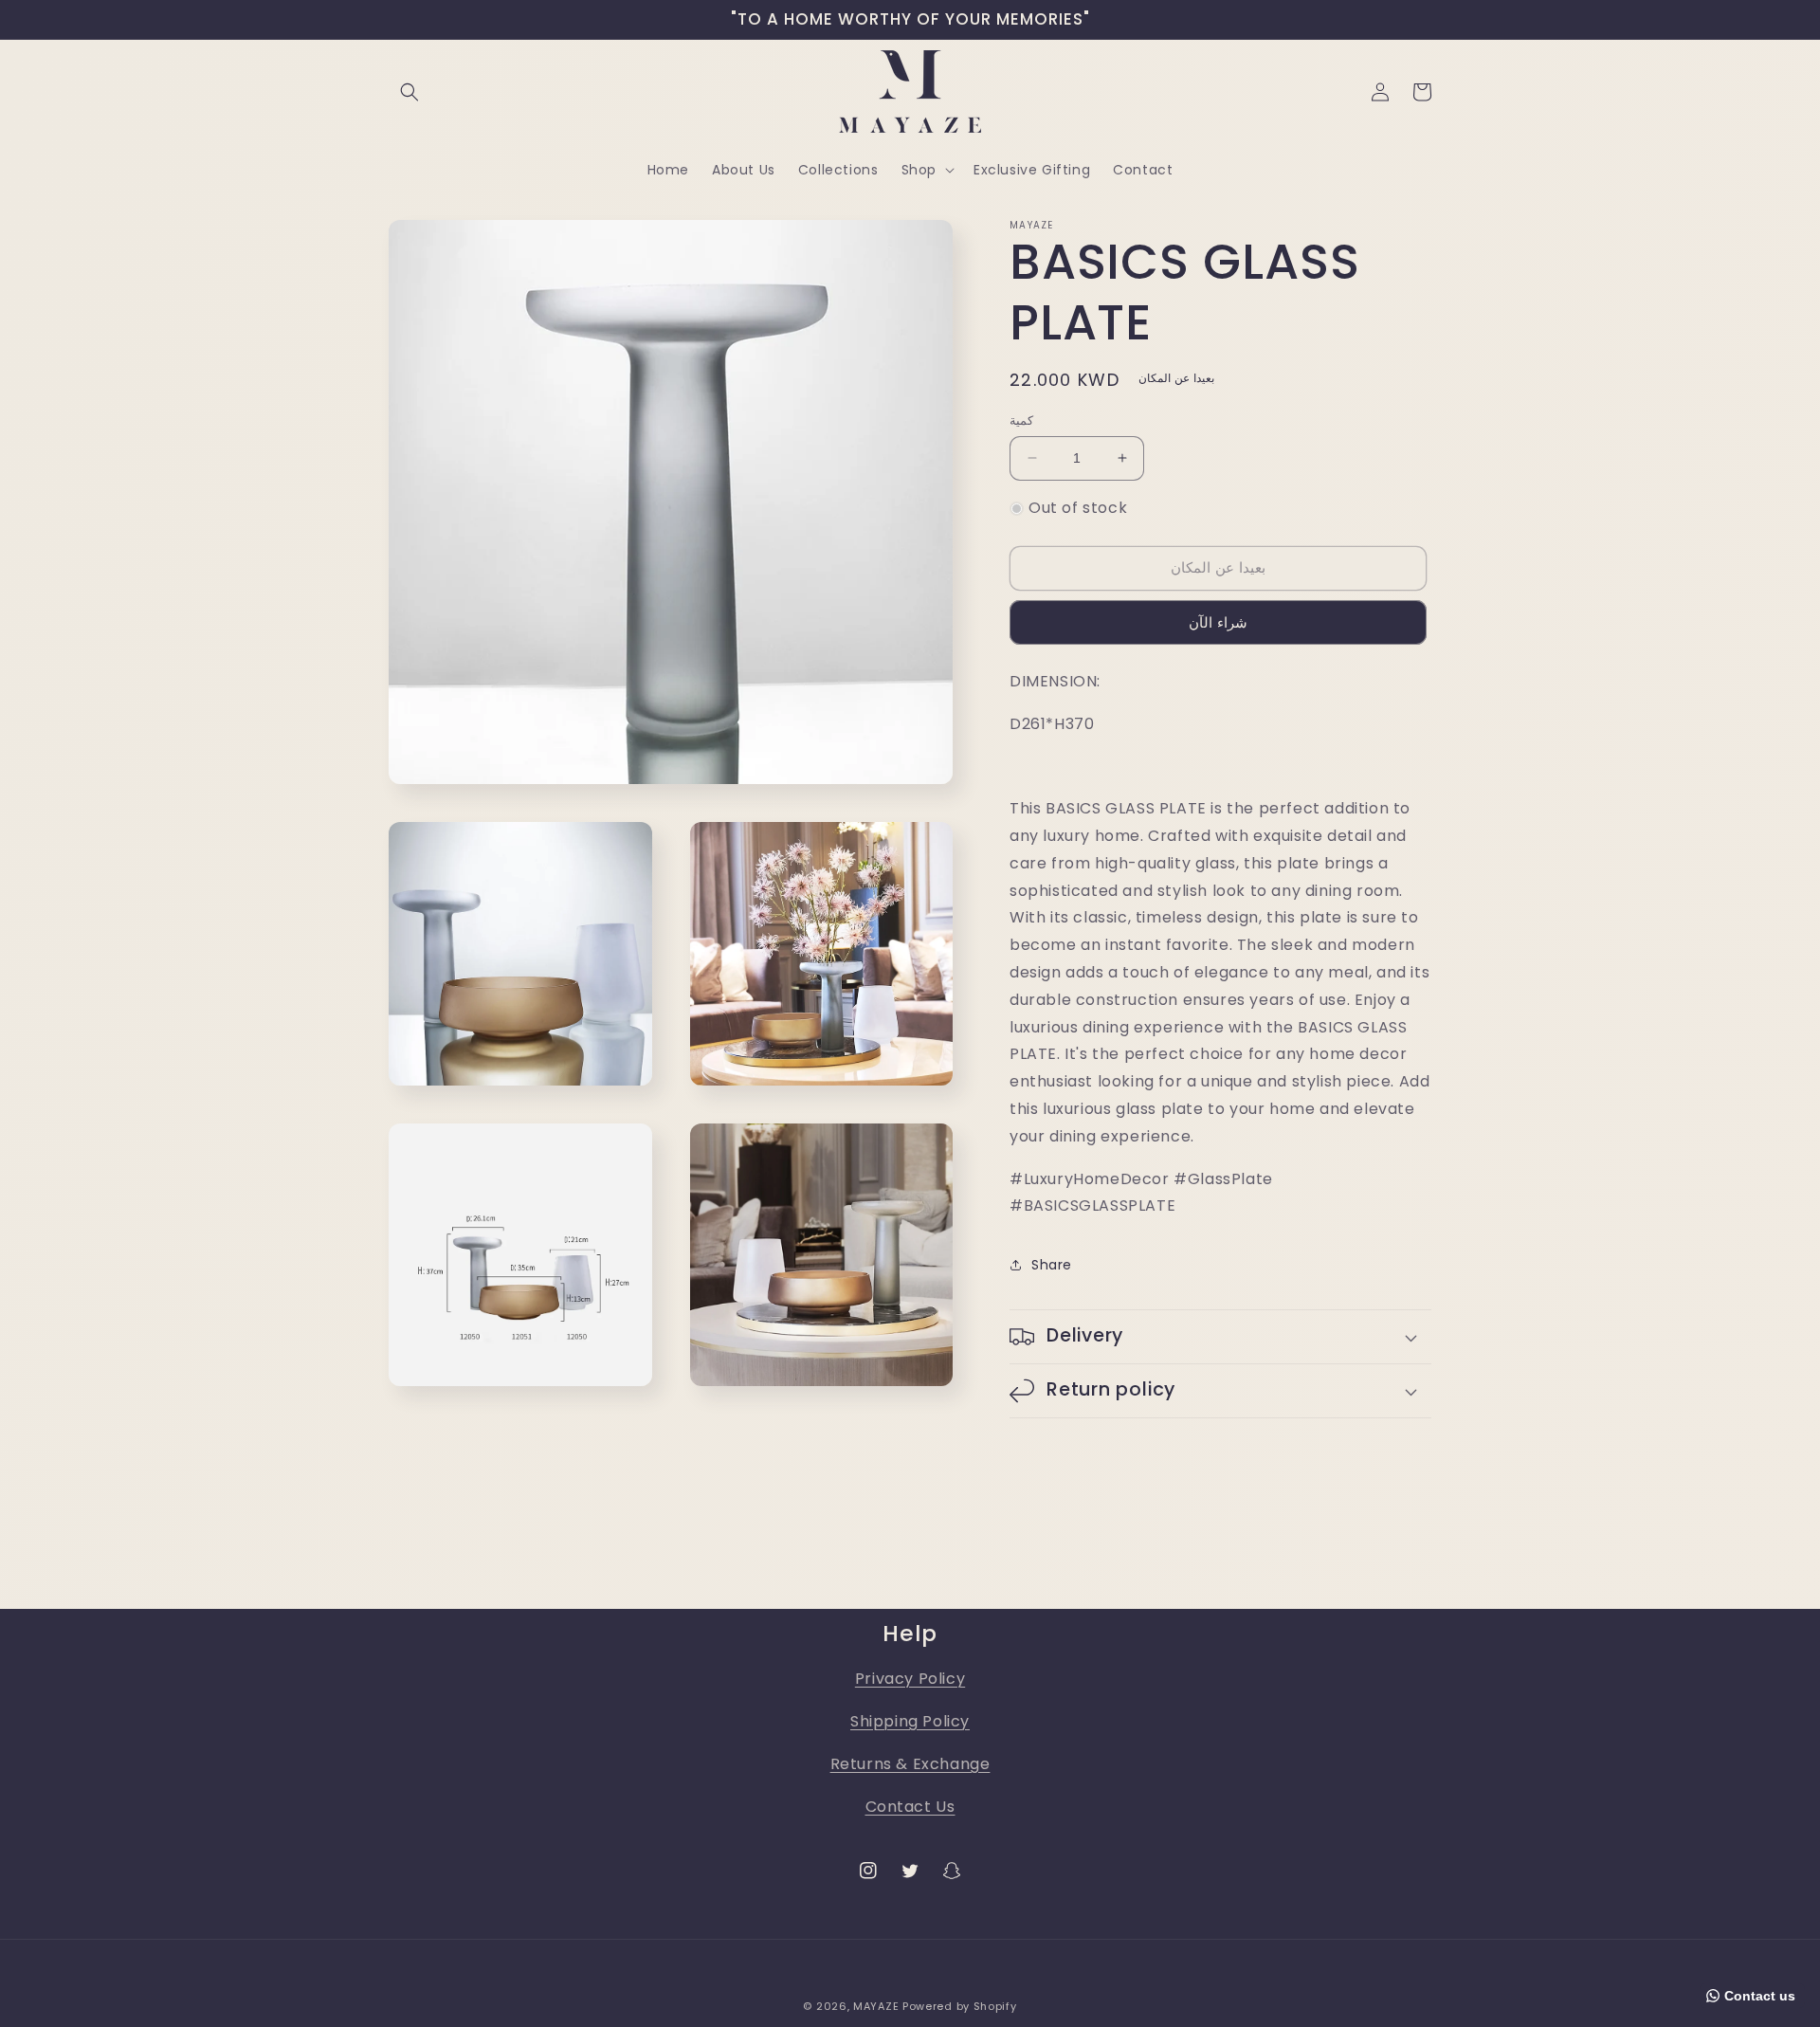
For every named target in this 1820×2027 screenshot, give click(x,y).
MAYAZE (876, 2006)
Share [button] (1052, 1265)
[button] (409, 92)
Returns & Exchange (910, 1764)
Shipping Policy (910, 1721)
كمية (1021, 420)
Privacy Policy (910, 1679)
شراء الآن (1218, 622)
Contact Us (910, 1807)
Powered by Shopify (960, 2006)
